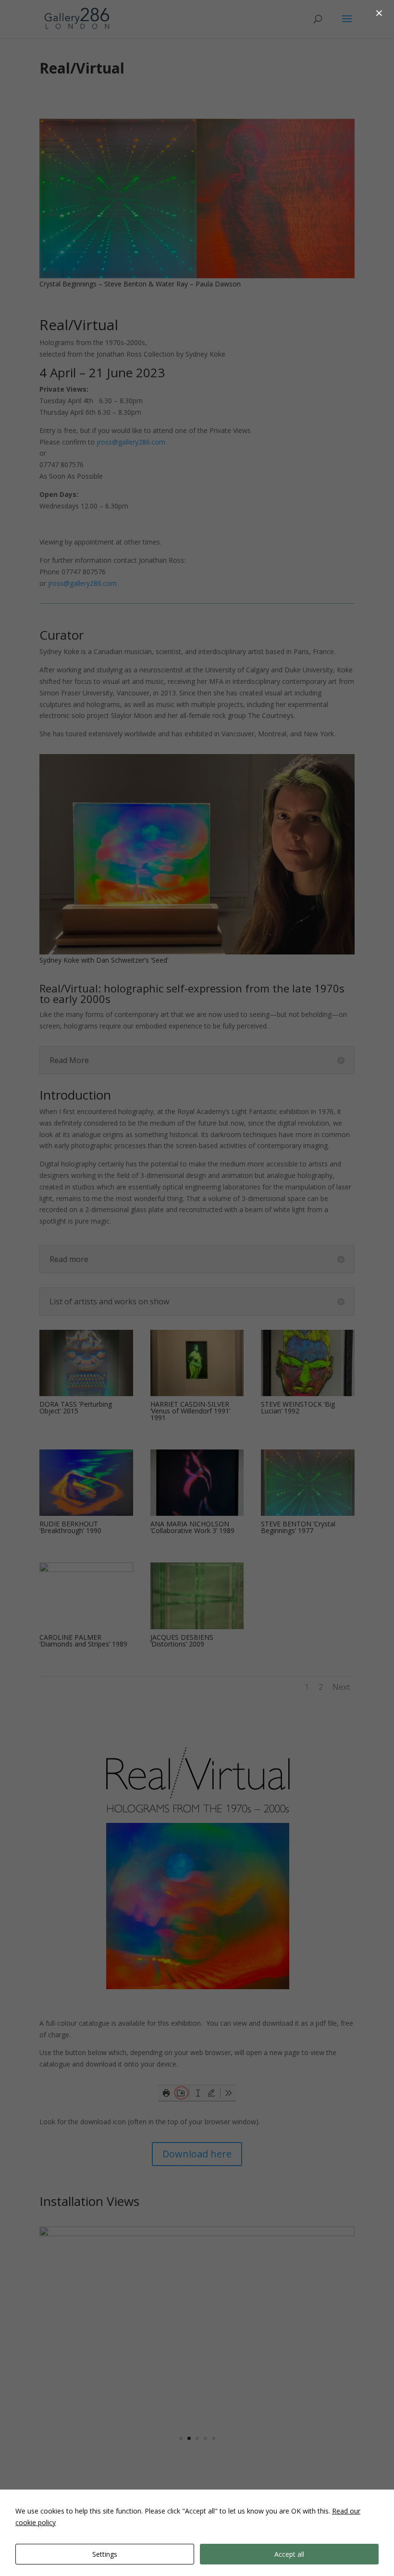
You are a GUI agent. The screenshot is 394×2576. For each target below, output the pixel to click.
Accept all (289, 2554)
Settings (105, 2554)
